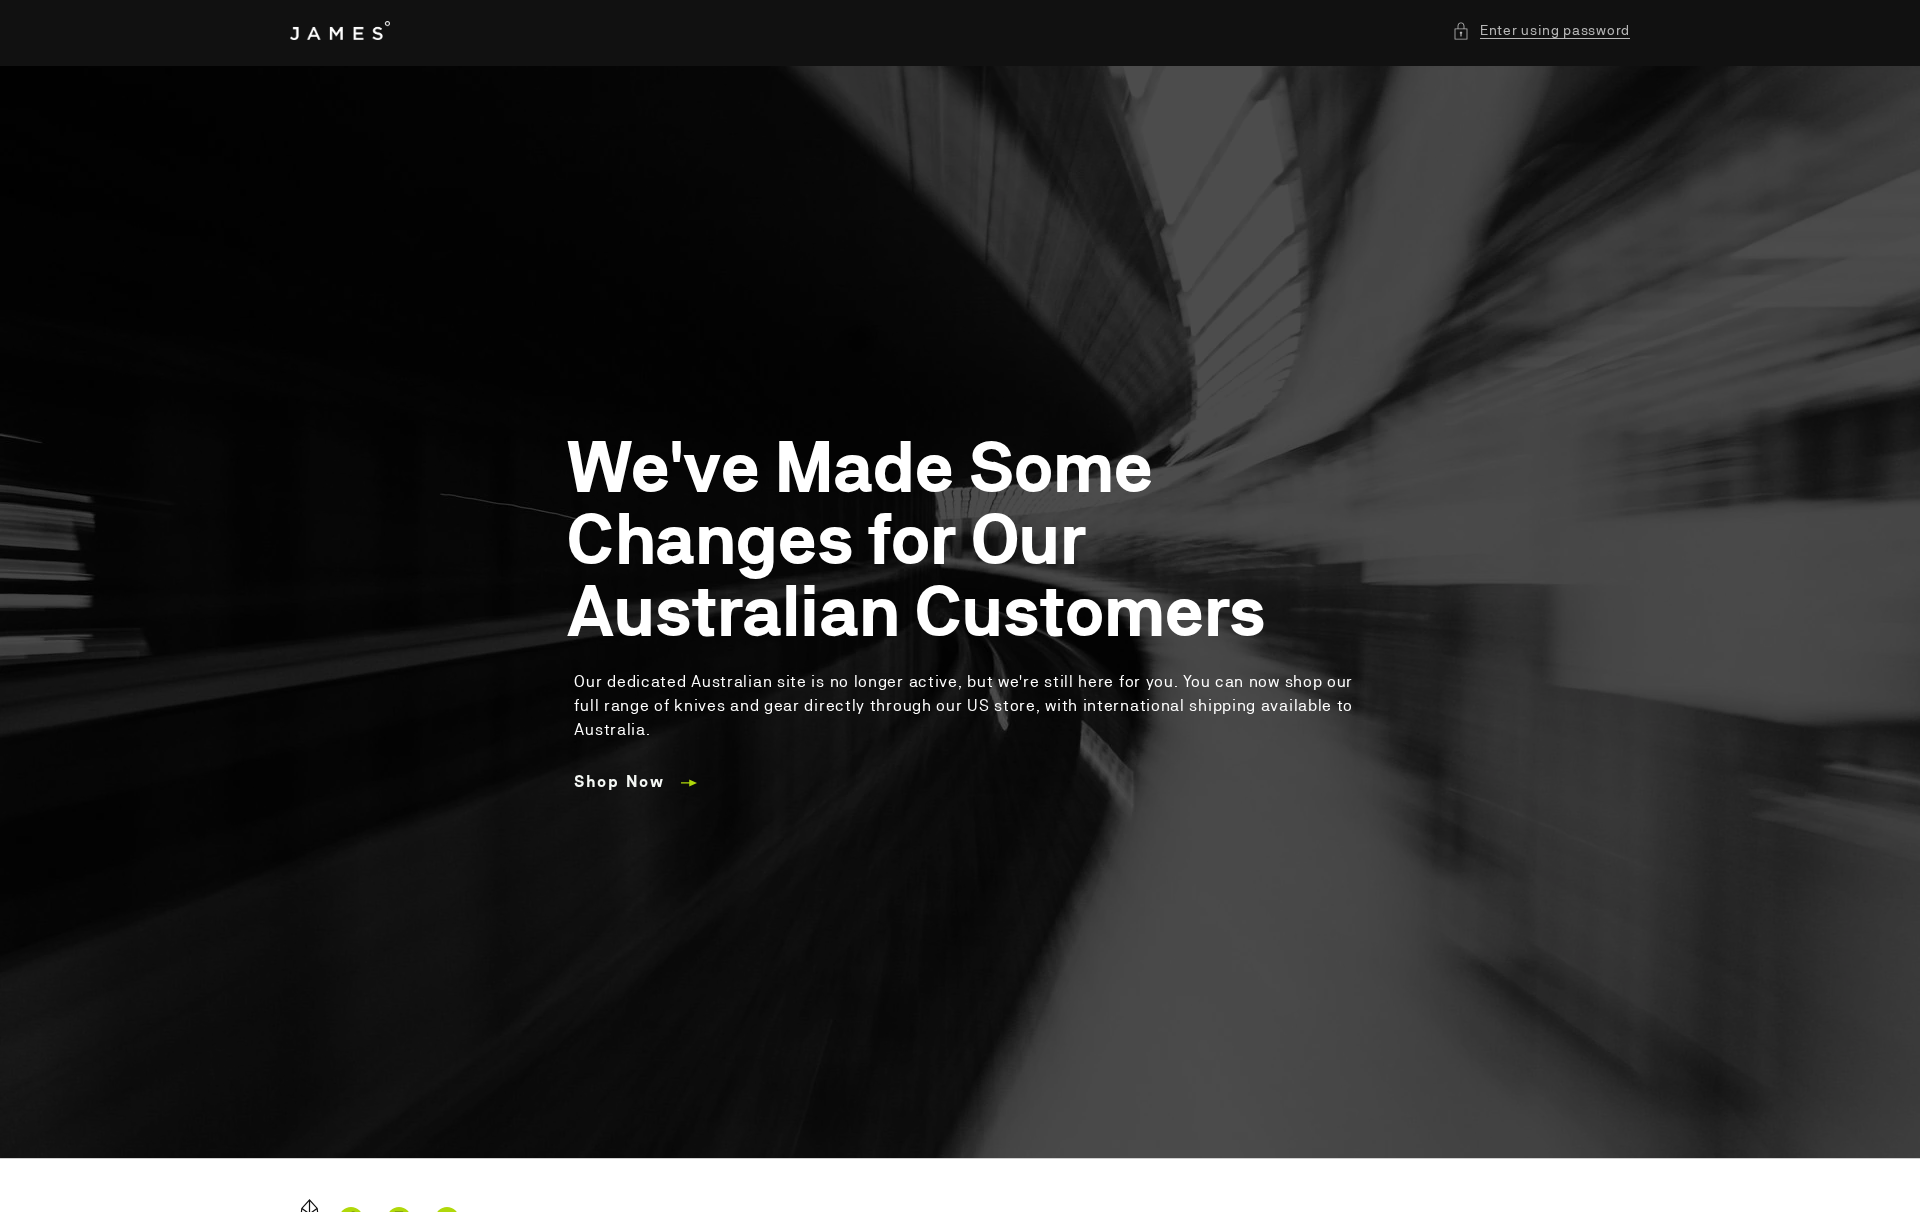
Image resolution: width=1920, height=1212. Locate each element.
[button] (1541, 30)
